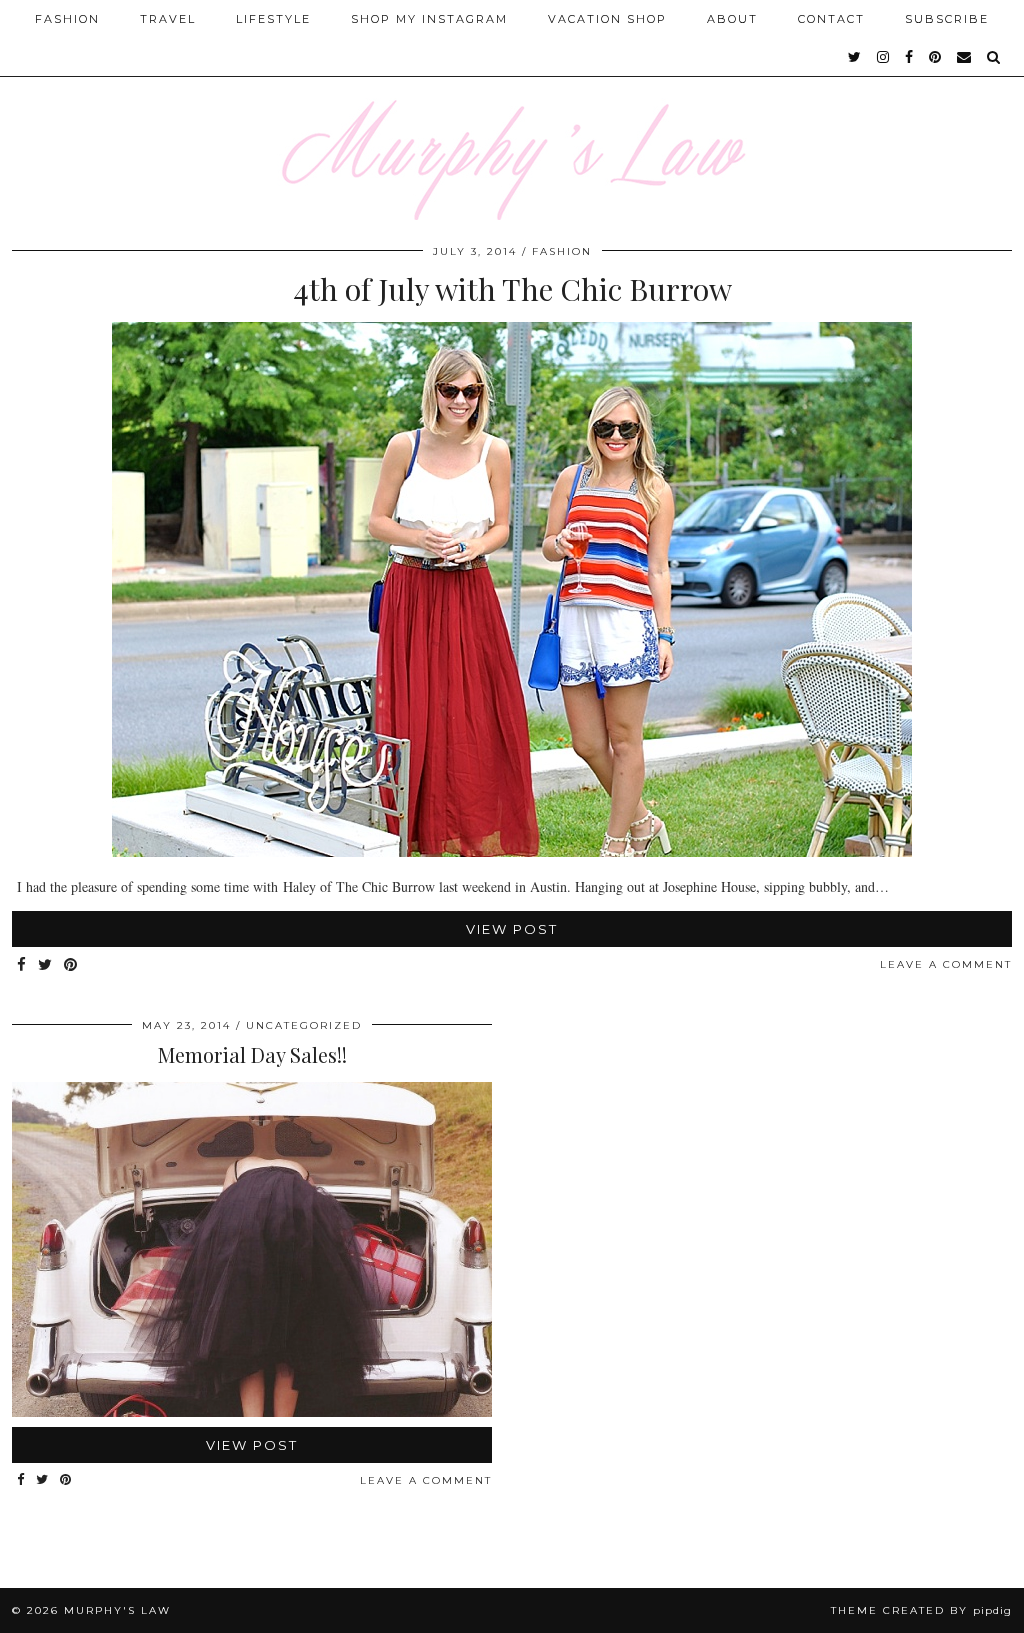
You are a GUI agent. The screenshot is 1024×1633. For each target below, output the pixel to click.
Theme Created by (921, 1610)
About (732, 19)
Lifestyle (273, 19)
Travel (168, 19)
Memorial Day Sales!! (252, 1054)
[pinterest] (936, 57)
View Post (512, 929)
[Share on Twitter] (46, 965)
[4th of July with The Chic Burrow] (512, 851)
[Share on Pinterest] (71, 965)
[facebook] (910, 57)
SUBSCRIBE (947, 19)
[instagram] (884, 57)
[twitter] (855, 57)
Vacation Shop (607, 19)
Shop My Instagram (429, 19)
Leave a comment (946, 964)
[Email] (965, 57)
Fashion (67, 19)
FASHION (562, 251)
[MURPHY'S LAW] (512, 110)
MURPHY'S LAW (117, 1610)
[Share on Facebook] (22, 965)
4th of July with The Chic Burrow (512, 289)
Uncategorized (304, 1025)
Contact (831, 19)
